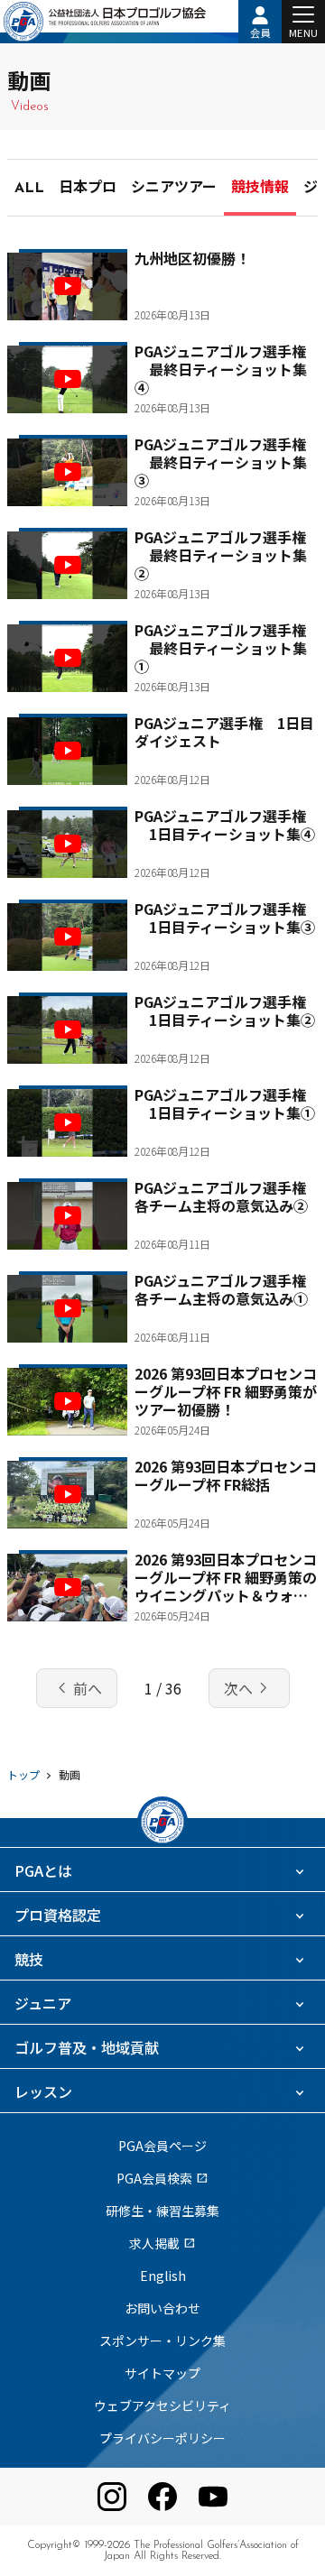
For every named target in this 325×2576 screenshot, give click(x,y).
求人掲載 (162, 2243)
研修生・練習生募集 (162, 2211)
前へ (77, 1688)
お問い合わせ (162, 2308)
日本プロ (88, 189)
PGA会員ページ (162, 2146)
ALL (29, 189)
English (163, 2276)
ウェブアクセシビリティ (162, 2405)
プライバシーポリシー (162, 2438)
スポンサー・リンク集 (162, 2341)
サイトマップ (162, 2373)
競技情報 (260, 189)
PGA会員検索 (162, 2178)
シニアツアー (174, 189)
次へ (249, 1688)
